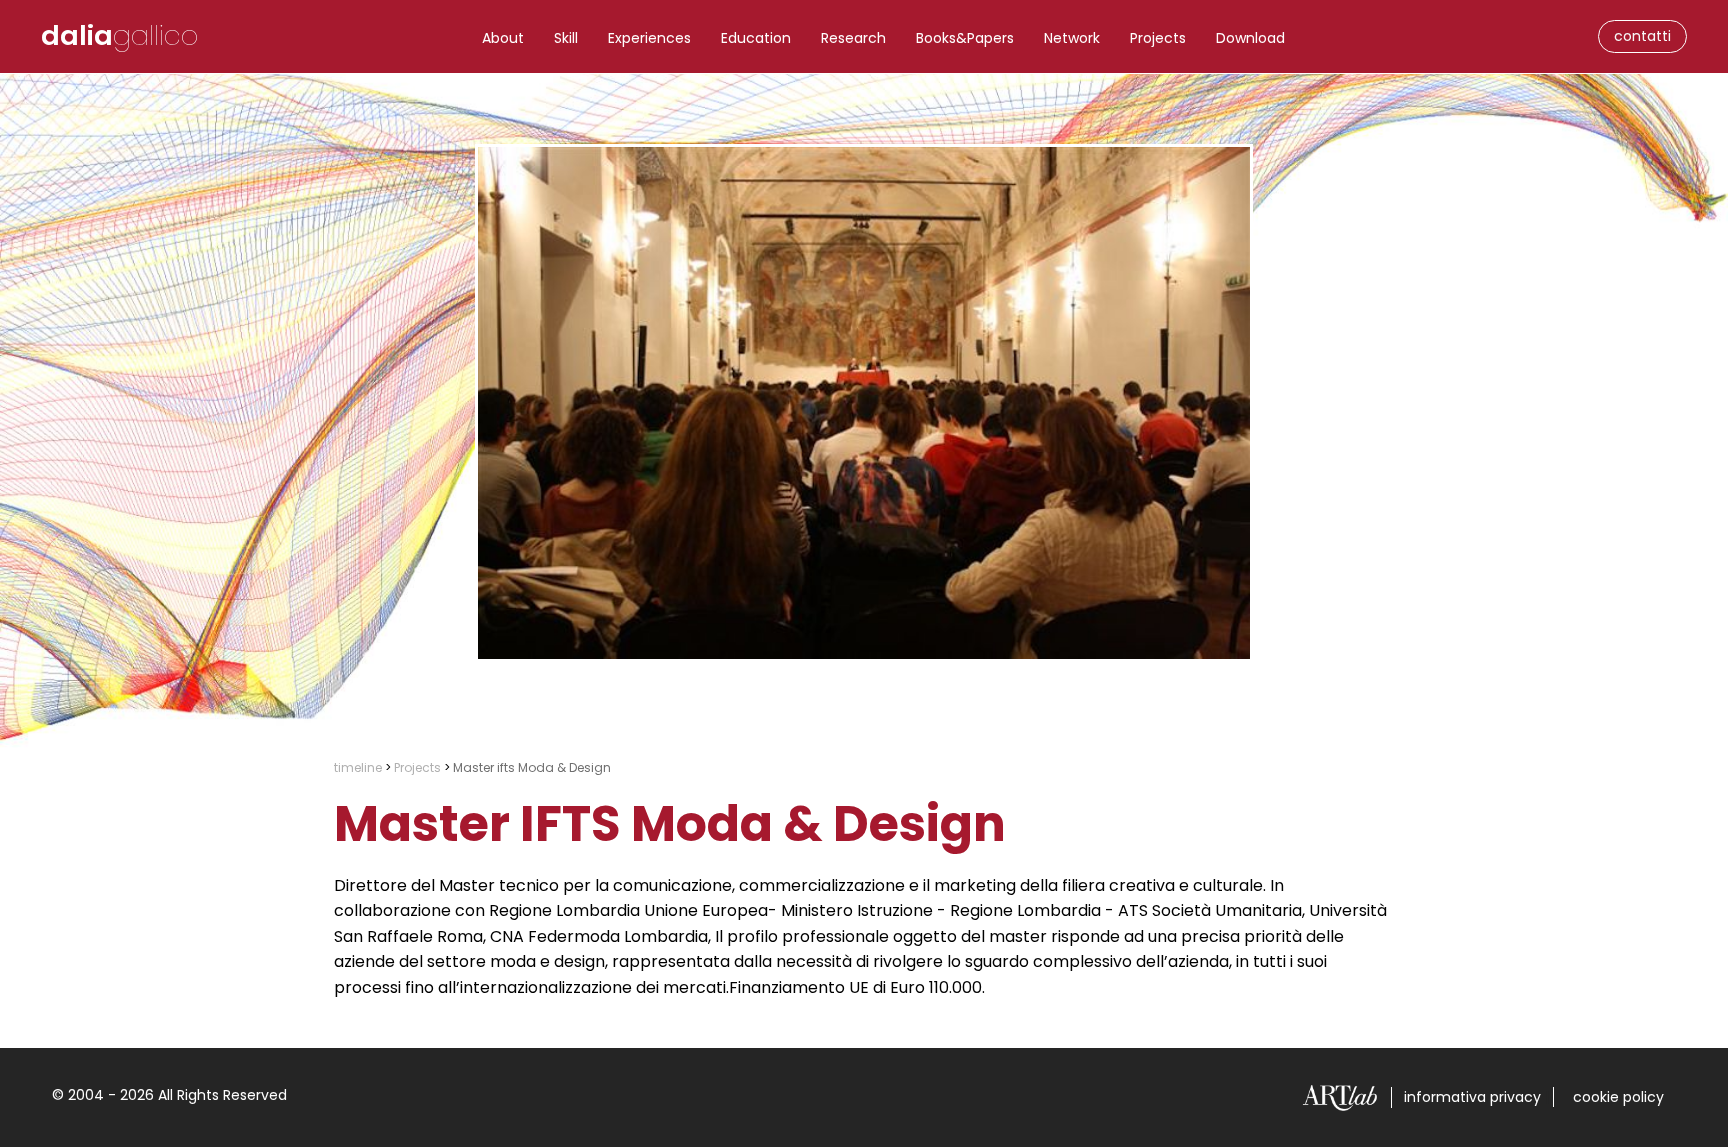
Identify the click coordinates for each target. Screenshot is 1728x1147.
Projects (1158, 38)
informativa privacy (1472, 1097)
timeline (358, 767)
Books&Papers (965, 38)
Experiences (649, 38)
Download (1250, 38)
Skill (566, 38)
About (503, 38)
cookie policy (1618, 1097)
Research (853, 38)
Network (1072, 38)
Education (756, 38)
